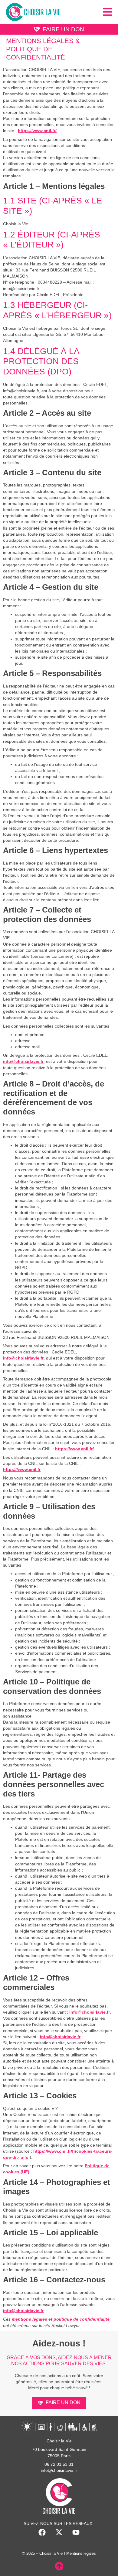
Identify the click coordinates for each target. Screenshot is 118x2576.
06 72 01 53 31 (59, 2464)
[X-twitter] (59, 2532)
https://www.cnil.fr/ (37, 131)
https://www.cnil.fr (22, 1469)
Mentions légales (81, 2553)
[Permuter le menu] (107, 12)
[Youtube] (76, 2532)
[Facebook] (42, 2532)
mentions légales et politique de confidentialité (61, 2319)
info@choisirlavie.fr (23, 1061)
